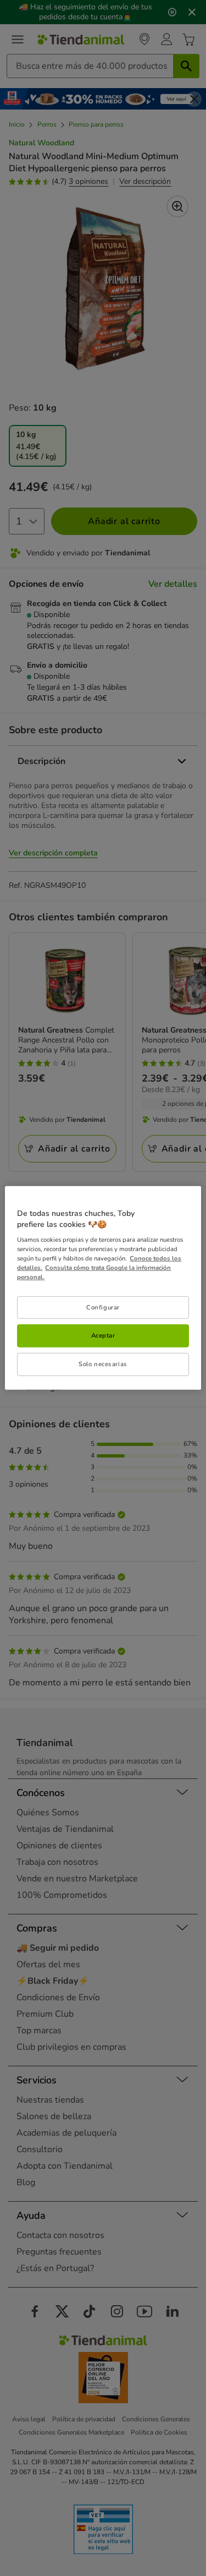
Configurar (103, 1307)
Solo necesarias (103, 1364)
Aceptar (103, 1335)
